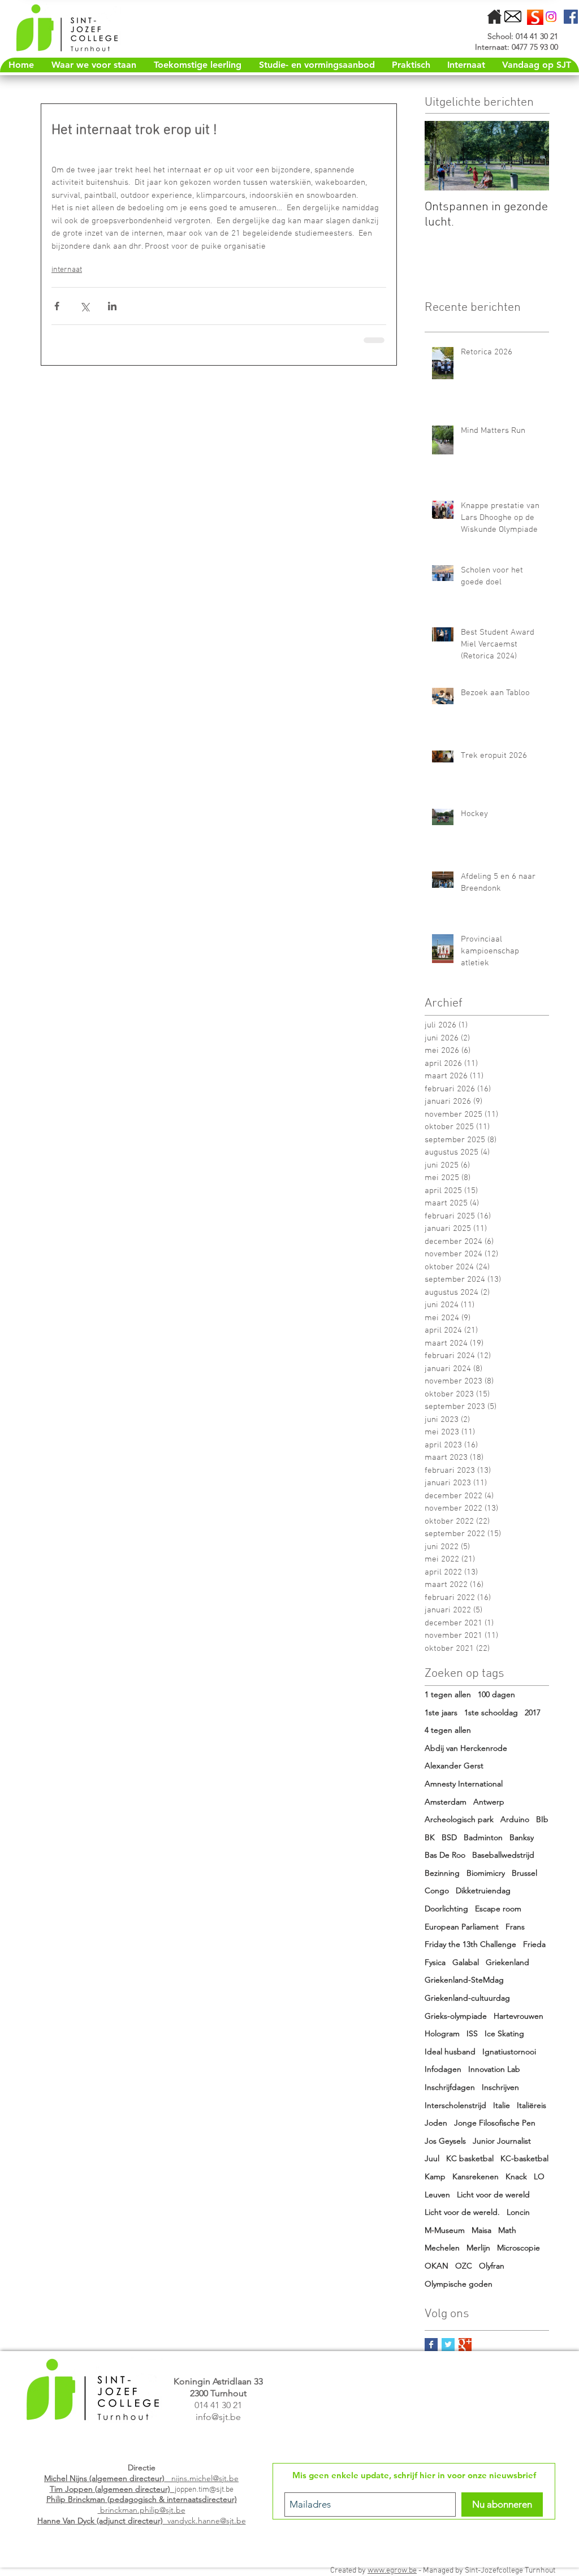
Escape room (498, 1909)
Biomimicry (486, 1873)
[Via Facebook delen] (57, 306)
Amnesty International (464, 1784)
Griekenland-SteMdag (464, 1980)
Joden (436, 2123)
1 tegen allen (448, 1694)
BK (430, 1837)
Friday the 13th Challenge (470, 1944)
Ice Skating (504, 2033)
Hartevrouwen (518, 2016)
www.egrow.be (392, 2571)
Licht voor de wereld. (462, 2212)
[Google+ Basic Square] (465, 2345)
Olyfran (492, 2266)
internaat (67, 270)
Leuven (437, 2195)
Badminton (483, 1837)
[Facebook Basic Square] (431, 2345)
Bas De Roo (445, 1855)
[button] (411, 65)
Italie (502, 2105)
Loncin (518, 2212)
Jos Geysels (445, 2141)
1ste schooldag (491, 1712)
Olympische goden (459, 2284)
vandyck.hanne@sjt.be (142, 2521)
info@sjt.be (218, 2417)
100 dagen (496, 1694)
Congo (437, 1890)
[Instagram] (551, 17)
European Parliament (462, 1927)
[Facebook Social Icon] (571, 17)
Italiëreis (532, 2105)
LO (539, 2176)
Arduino (515, 1819)
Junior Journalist (502, 2141)
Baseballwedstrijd (503, 1855)
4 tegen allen (448, 1730)
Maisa (481, 2230)
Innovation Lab (494, 2069)
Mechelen (442, 2248)
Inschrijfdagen (450, 2087)
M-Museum (445, 2230)
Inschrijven (500, 2087)
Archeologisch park (459, 1819)
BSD (449, 1837)
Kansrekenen (476, 2176)
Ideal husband (450, 2052)
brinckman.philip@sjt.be (142, 2505)
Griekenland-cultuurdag (467, 1998)
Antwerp (489, 1802)
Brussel (524, 1873)
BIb (542, 1819)
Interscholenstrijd (455, 2105)
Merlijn (478, 2248)
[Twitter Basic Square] (448, 2345)
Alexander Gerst (454, 1766)
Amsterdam (446, 1802)
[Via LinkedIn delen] (112, 306)
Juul (432, 2158)
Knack (516, 2176)
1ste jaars (441, 1712)
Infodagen (443, 2069)
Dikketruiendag (483, 1890)
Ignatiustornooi (509, 2052)
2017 (533, 1712)
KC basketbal (470, 2158)
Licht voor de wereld (493, 2195)
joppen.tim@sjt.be (204, 2490)
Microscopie (518, 2248)
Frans (515, 1927)
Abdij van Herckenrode (466, 1748)
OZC (464, 2266)
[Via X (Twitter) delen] (85, 306)
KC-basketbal (524, 2158)
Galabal (466, 1962)
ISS (472, 2033)
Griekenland (507, 1962)
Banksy (522, 1837)
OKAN (437, 2266)
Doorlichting (446, 1909)
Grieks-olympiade (456, 2016)
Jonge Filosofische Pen (495, 2123)
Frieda (534, 1944)
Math (507, 2230)
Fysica (435, 1962)
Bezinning (442, 1873)
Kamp (435, 2176)
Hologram (442, 2033)
